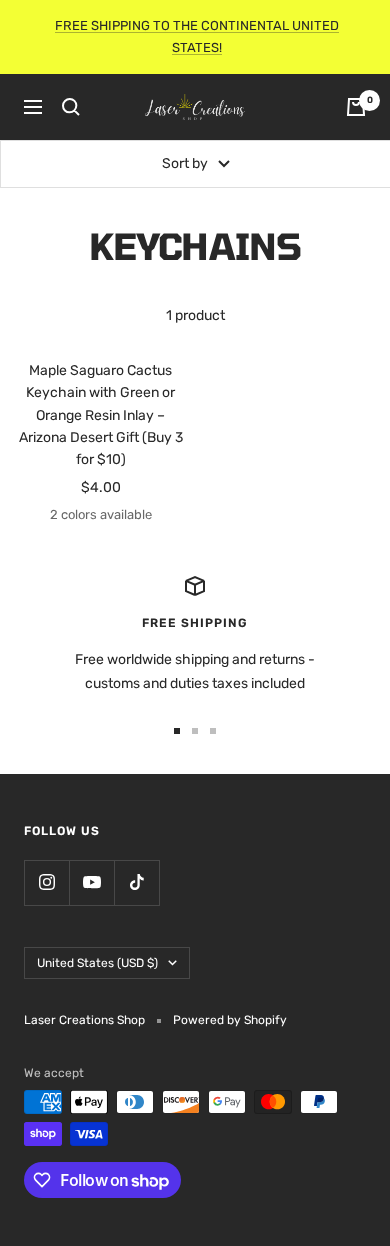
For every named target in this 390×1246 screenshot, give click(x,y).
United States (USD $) (97, 963)
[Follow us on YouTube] (91, 882)
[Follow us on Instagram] (46, 882)
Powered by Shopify (230, 1020)
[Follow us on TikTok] (136, 882)
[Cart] (356, 107)
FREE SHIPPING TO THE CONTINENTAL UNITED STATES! (197, 36)
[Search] (71, 107)
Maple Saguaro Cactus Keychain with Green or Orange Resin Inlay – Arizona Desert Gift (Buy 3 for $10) (101, 415)
